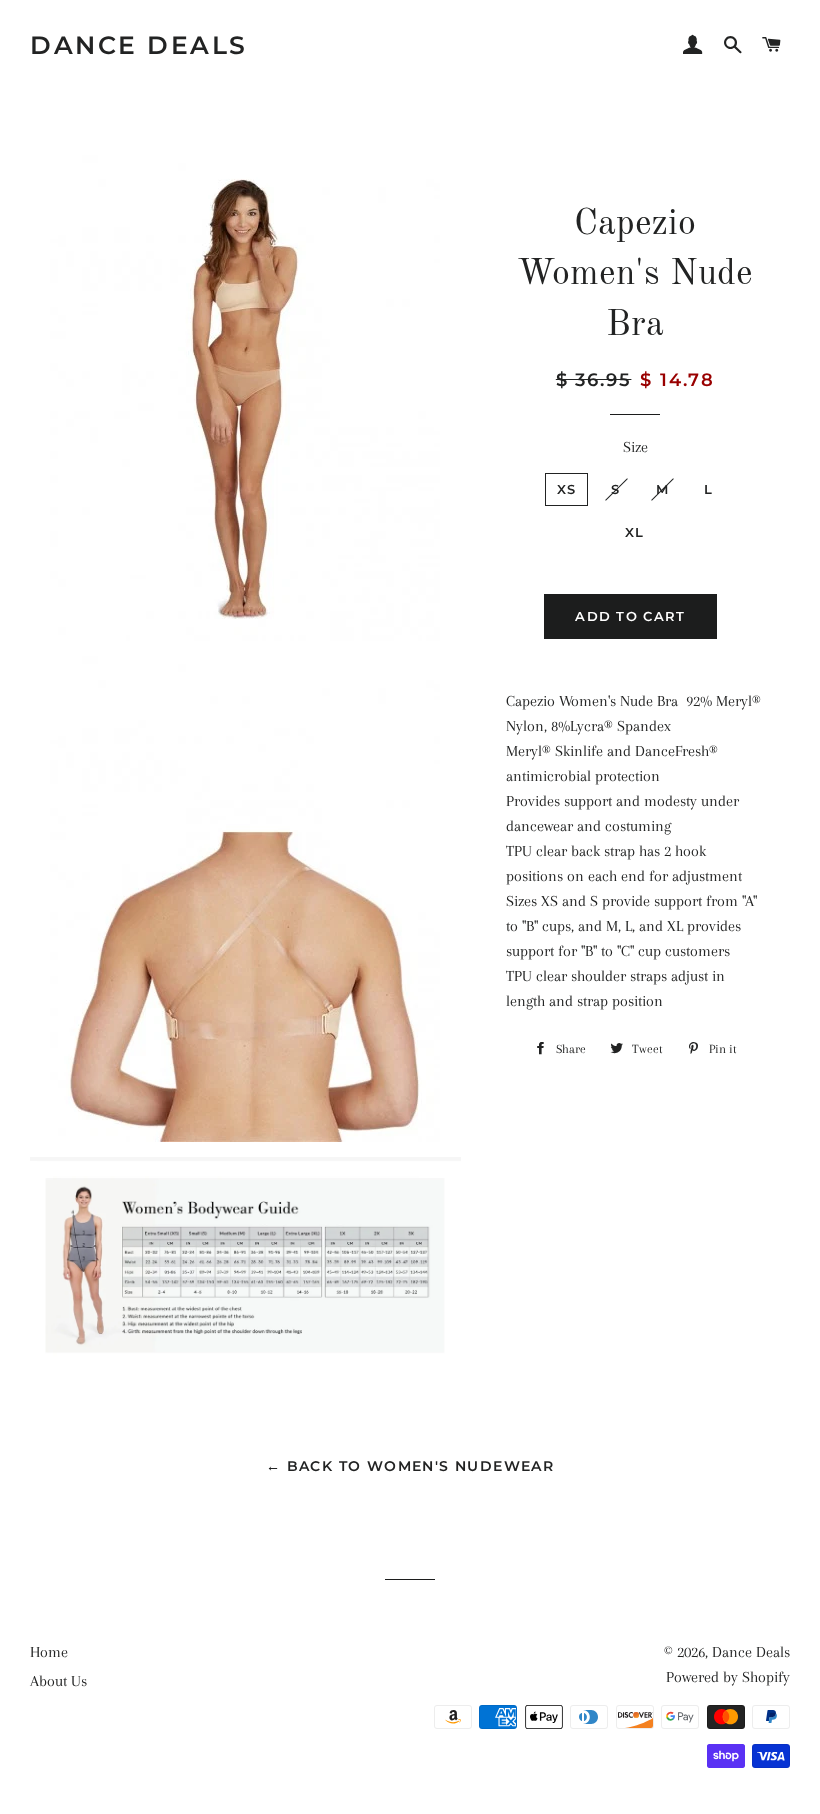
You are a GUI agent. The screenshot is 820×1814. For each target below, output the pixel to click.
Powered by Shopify (728, 1677)
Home (49, 1652)
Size (635, 447)
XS (567, 489)
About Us (58, 1681)
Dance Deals (139, 45)
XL (635, 532)
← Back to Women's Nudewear (410, 1466)
